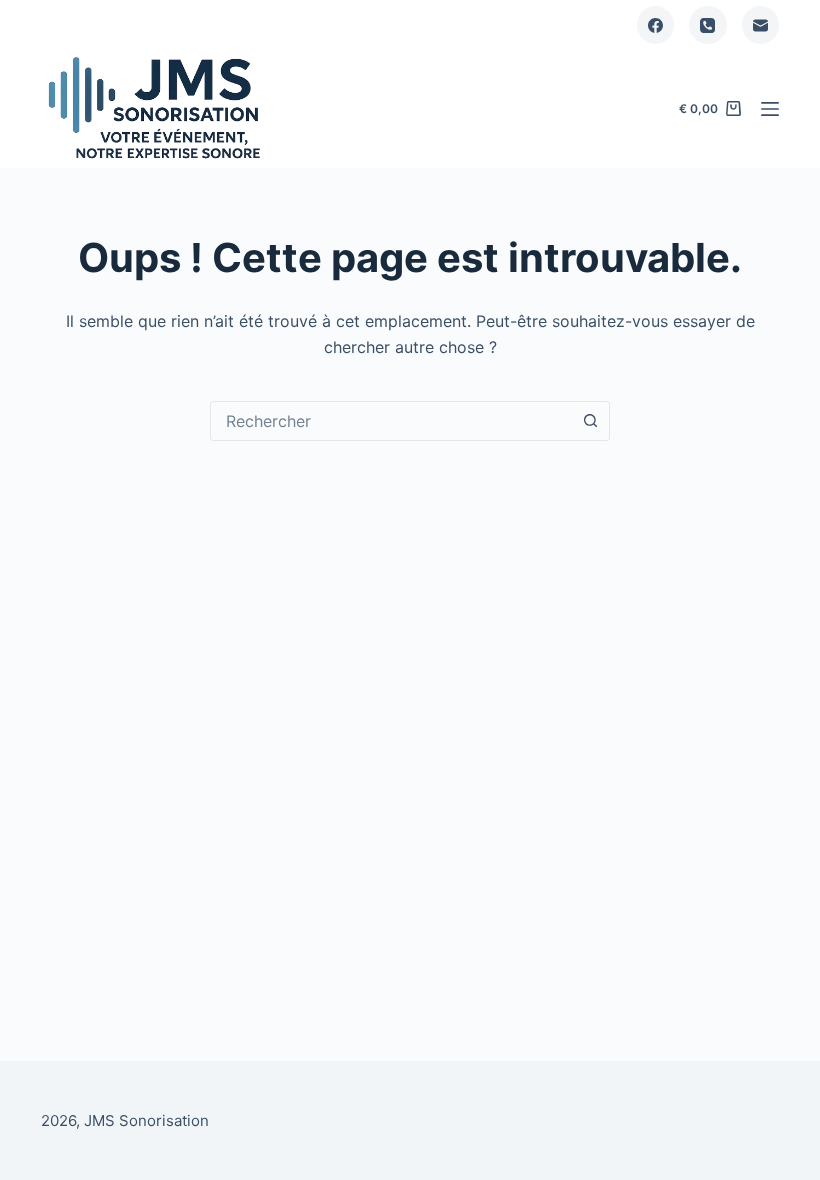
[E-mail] (761, 25)
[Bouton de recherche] (590, 421)
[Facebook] (656, 25)
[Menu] (770, 109)
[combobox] (391, 421)
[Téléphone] (708, 25)
